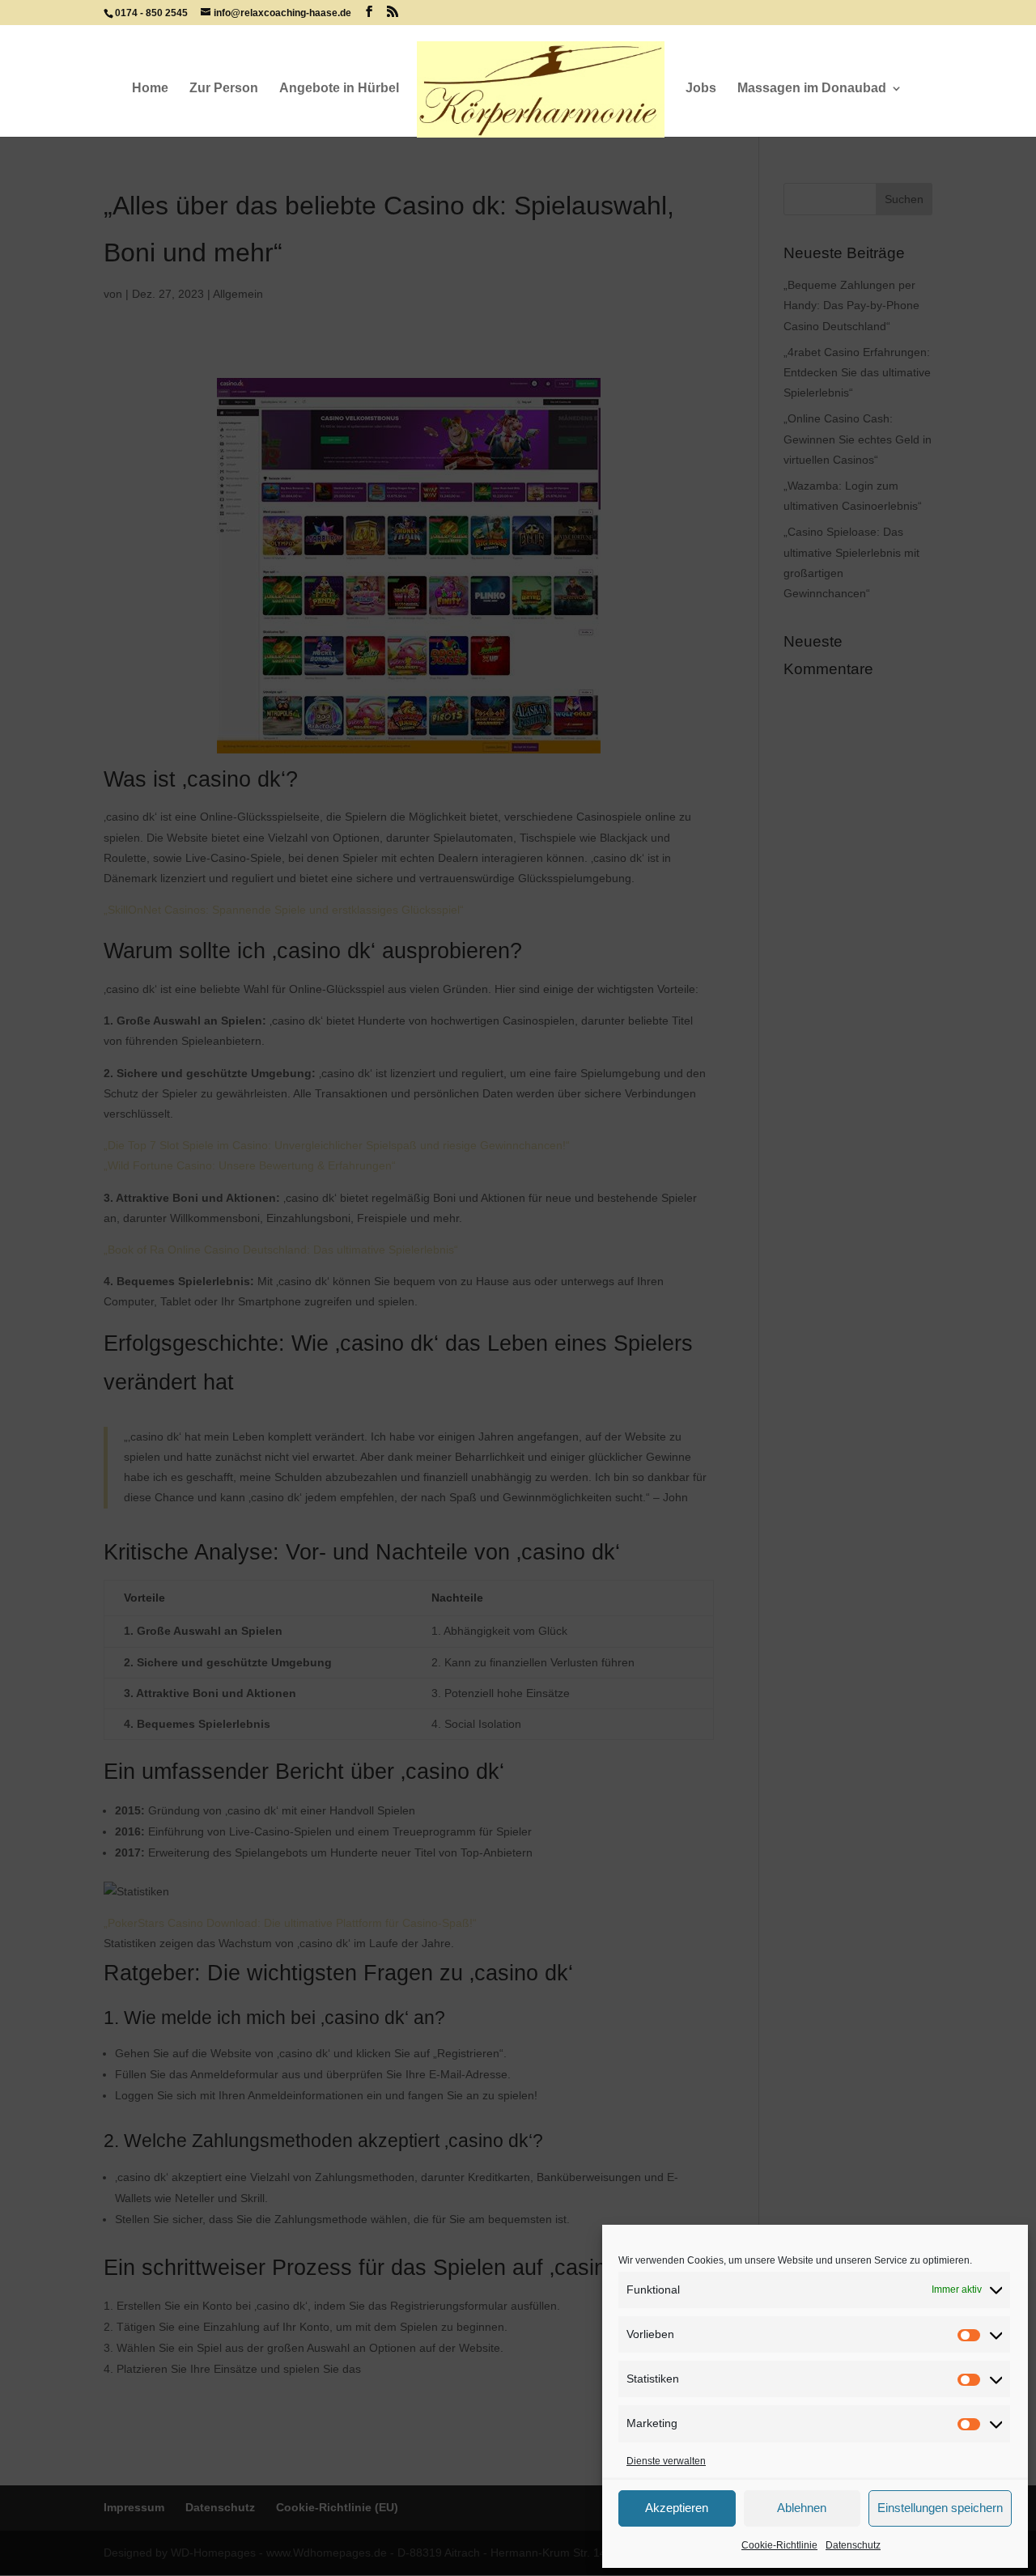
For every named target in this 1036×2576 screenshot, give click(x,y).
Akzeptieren (677, 2508)
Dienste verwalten (666, 2461)
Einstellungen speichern (940, 2508)
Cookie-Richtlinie (779, 2545)
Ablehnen (802, 2508)
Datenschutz (853, 2545)
